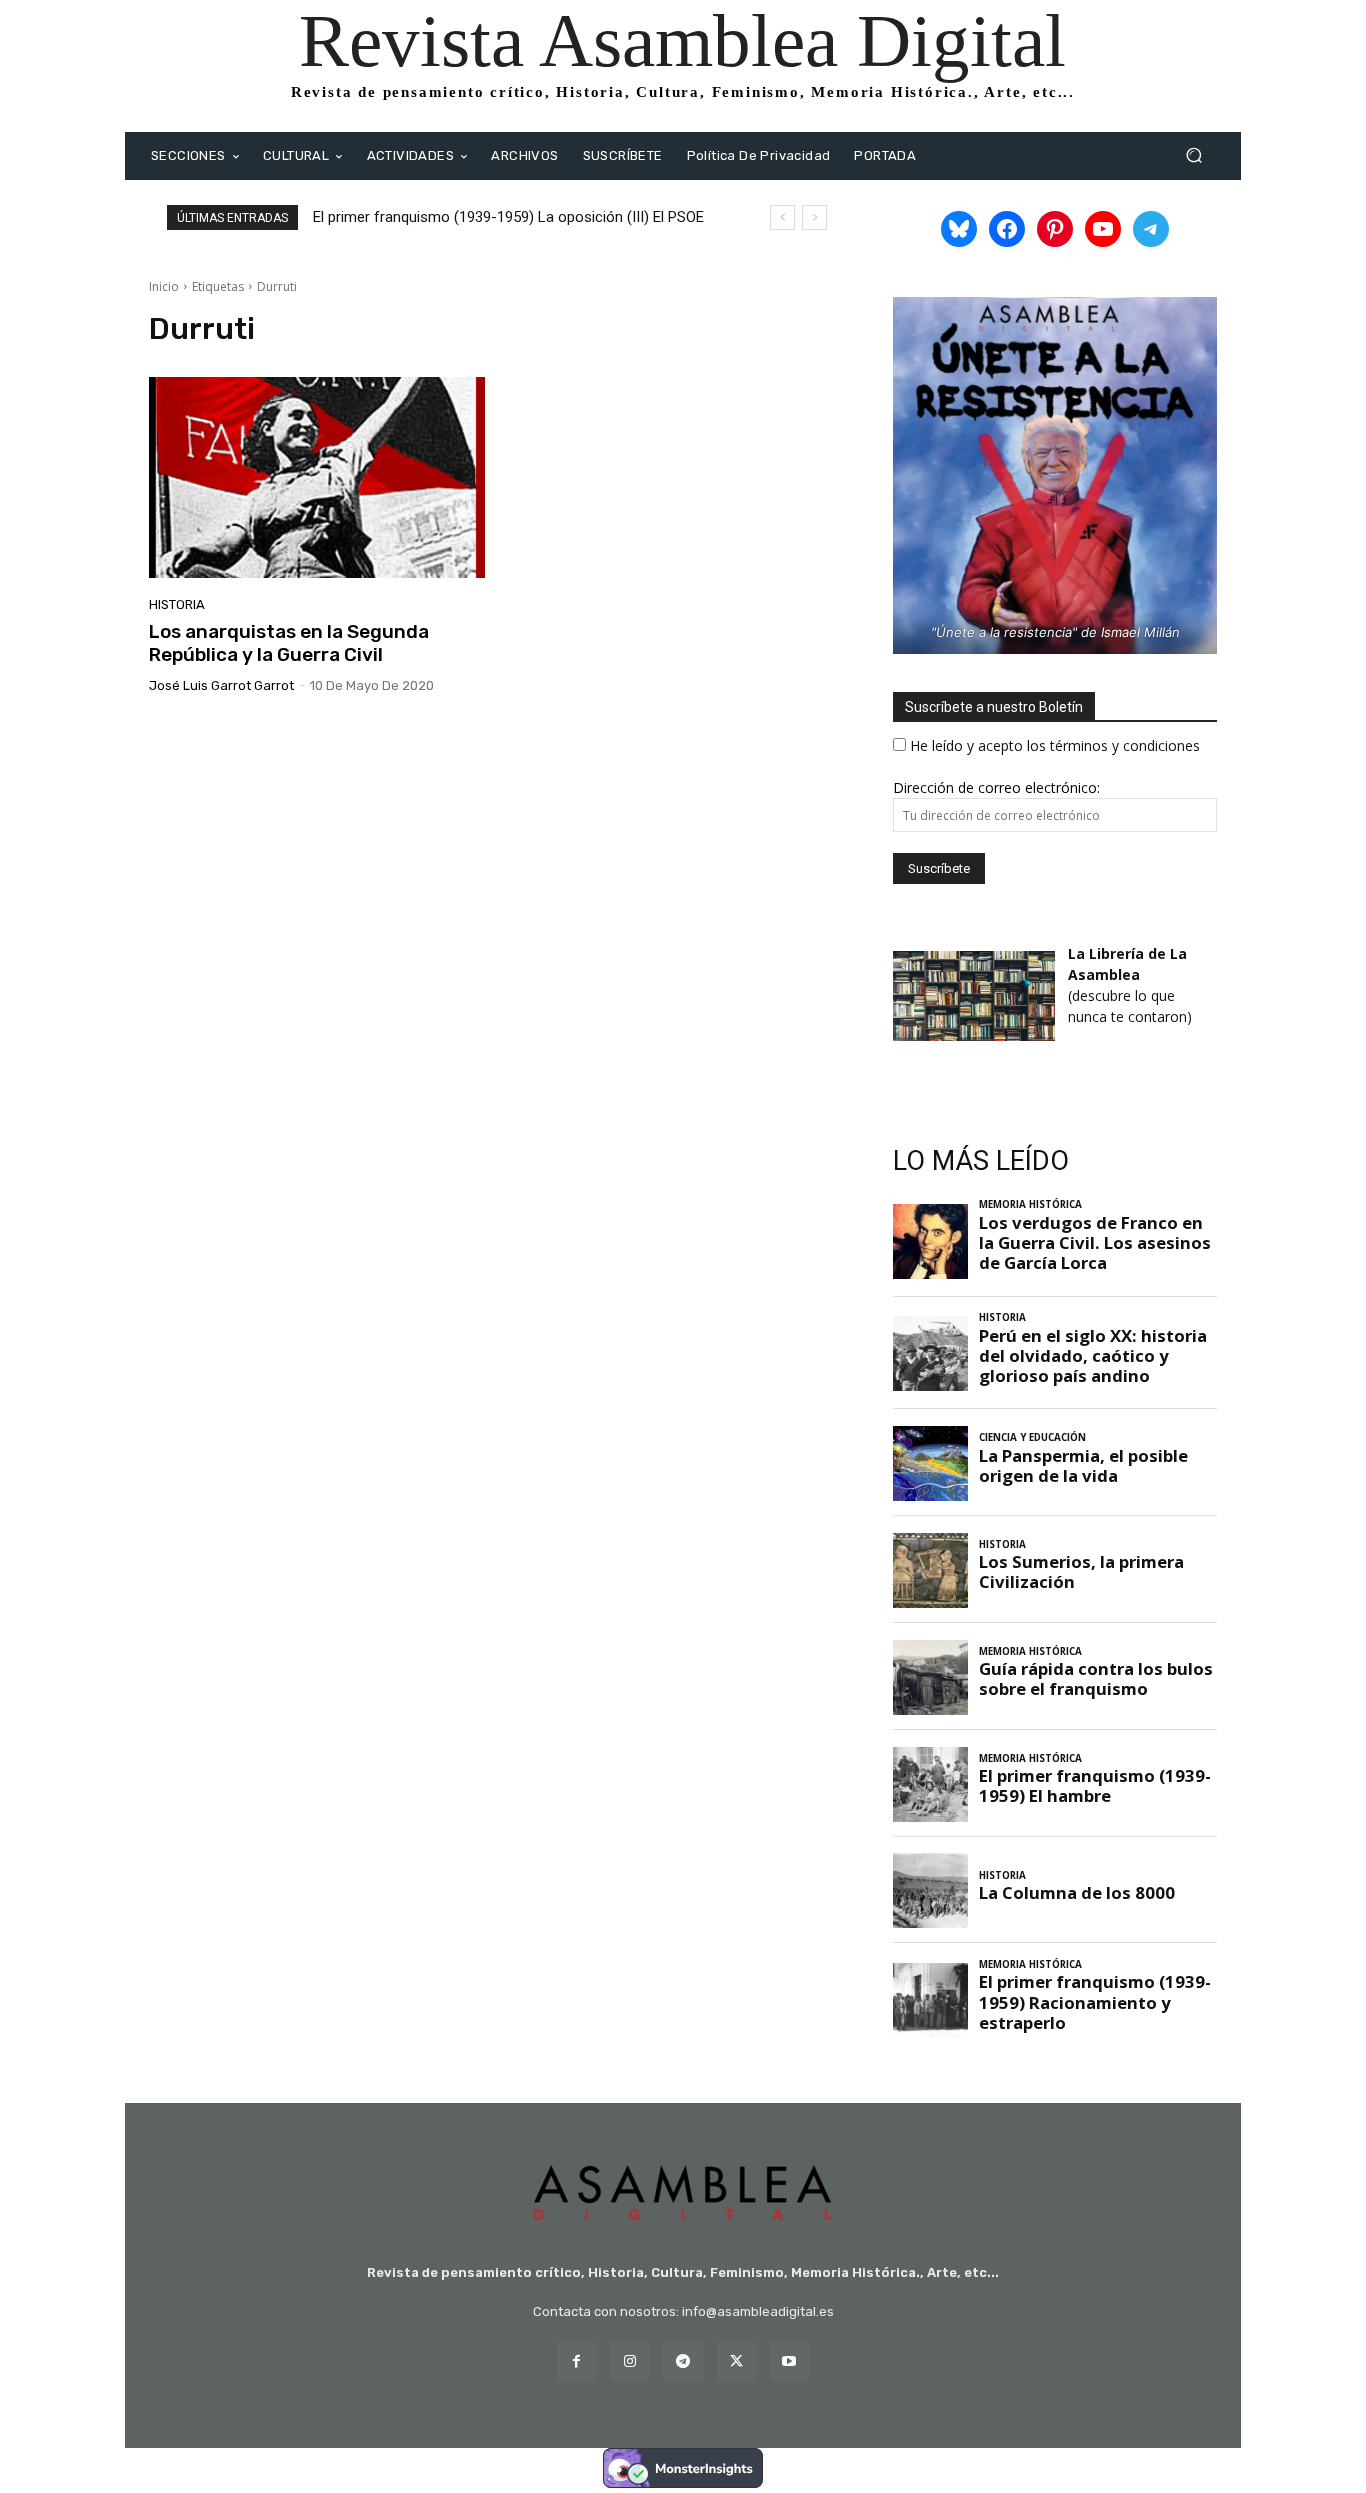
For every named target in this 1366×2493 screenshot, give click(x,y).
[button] (1193, 155)
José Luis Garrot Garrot (221, 685)
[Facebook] (576, 2361)
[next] (814, 217)
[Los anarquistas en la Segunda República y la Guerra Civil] (317, 478)
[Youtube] (789, 2361)
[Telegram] (682, 2361)
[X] (736, 2361)
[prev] (782, 217)
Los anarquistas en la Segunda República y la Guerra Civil (289, 643)
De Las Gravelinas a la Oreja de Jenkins (453, 217)
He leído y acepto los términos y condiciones (1055, 745)
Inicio (164, 286)
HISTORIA (177, 604)
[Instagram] (629, 2361)
